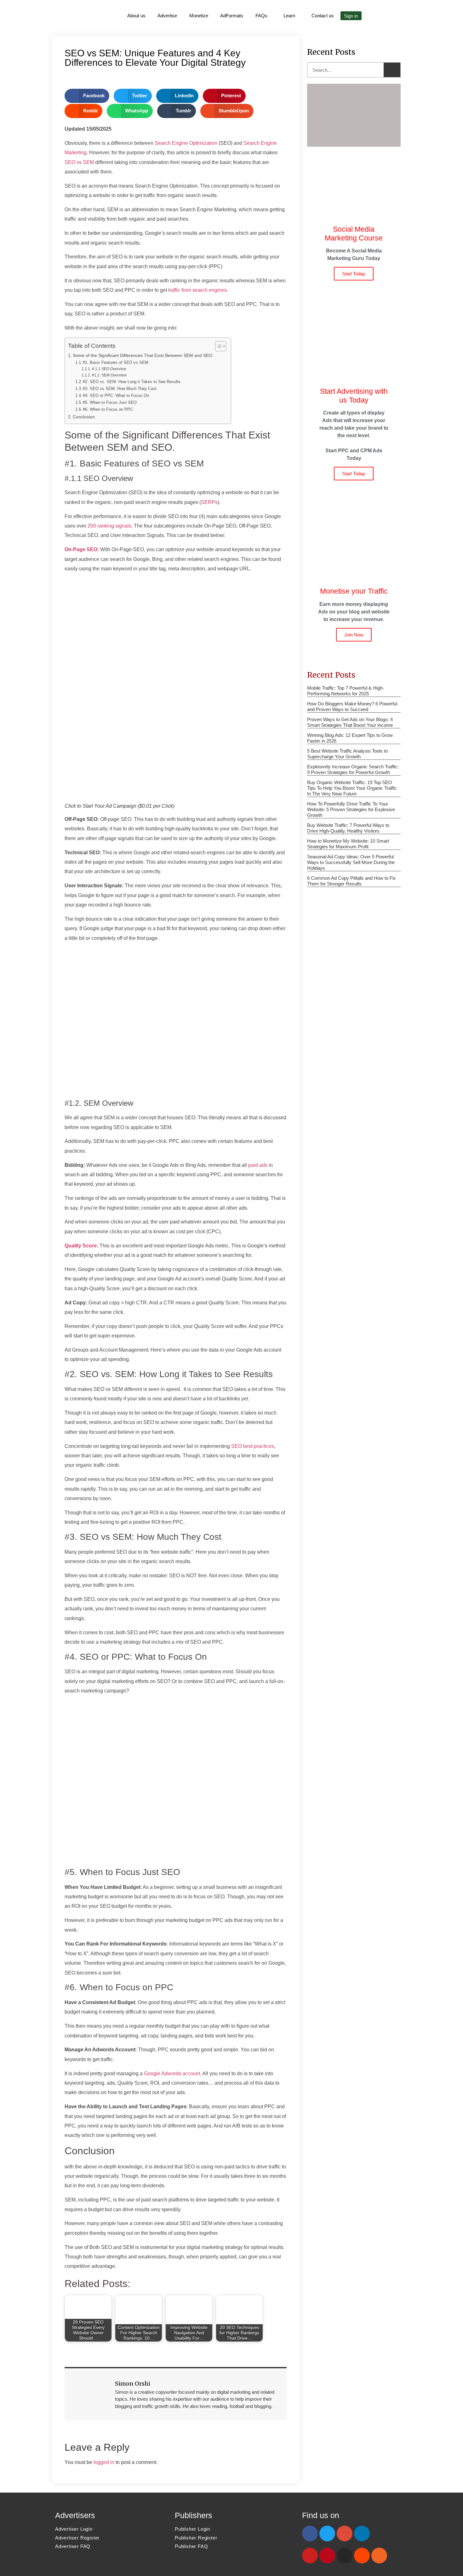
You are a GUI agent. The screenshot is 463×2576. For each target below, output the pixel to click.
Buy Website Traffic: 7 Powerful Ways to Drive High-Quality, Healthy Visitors (348, 828)
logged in (104, 2462)
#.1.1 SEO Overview (109, 369)
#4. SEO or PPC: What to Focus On (116, 395)
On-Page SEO (81, 549)
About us (136, 16)
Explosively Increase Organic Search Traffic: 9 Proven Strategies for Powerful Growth (353, 769)
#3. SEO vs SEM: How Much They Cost (120, 389)
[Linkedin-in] (362, 2534)
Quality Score (81, 1246)
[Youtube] (310, 2556)
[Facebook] (310, 2534)
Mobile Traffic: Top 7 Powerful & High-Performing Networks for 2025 (346, 691)
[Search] (392, 70)
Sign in (351, 16)
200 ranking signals (109, 526)
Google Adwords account (172, 2073)
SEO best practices (253, 1446)
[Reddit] (362, 2556)
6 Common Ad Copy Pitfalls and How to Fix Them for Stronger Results (352, 881)
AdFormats (232, 16)
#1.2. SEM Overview (109, 375)
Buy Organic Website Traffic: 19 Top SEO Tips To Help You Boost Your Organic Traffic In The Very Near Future (352, 788)
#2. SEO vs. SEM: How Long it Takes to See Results (132, 382)
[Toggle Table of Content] (217, 346)
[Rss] (379, 2556)
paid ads (258, 1165)
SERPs (209, 502)
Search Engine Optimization (186, 143)
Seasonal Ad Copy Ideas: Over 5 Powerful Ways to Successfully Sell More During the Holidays (351, 862)
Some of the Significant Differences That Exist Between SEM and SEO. (143, 355)
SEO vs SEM (79, 162)
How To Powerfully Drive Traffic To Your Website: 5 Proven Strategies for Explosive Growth (351, 809)
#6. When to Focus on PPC (108, 409)
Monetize (199, 16)
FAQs (261, 16)
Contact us (323, 16)
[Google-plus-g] (345, 2534)
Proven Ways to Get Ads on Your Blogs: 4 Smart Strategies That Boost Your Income (350, 722)
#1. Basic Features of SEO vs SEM (116, 362)
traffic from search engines (197, 290)
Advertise (167, 16)
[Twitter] (327, 2534)
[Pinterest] (327, 2556)
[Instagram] (345, 2556)
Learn (289, 16)
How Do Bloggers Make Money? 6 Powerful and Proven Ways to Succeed (352, 706)
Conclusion (84, 417)
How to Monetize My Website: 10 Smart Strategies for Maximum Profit (348, 844)
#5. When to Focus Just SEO (110, 402)
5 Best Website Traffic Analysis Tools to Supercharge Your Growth (347, 754)
